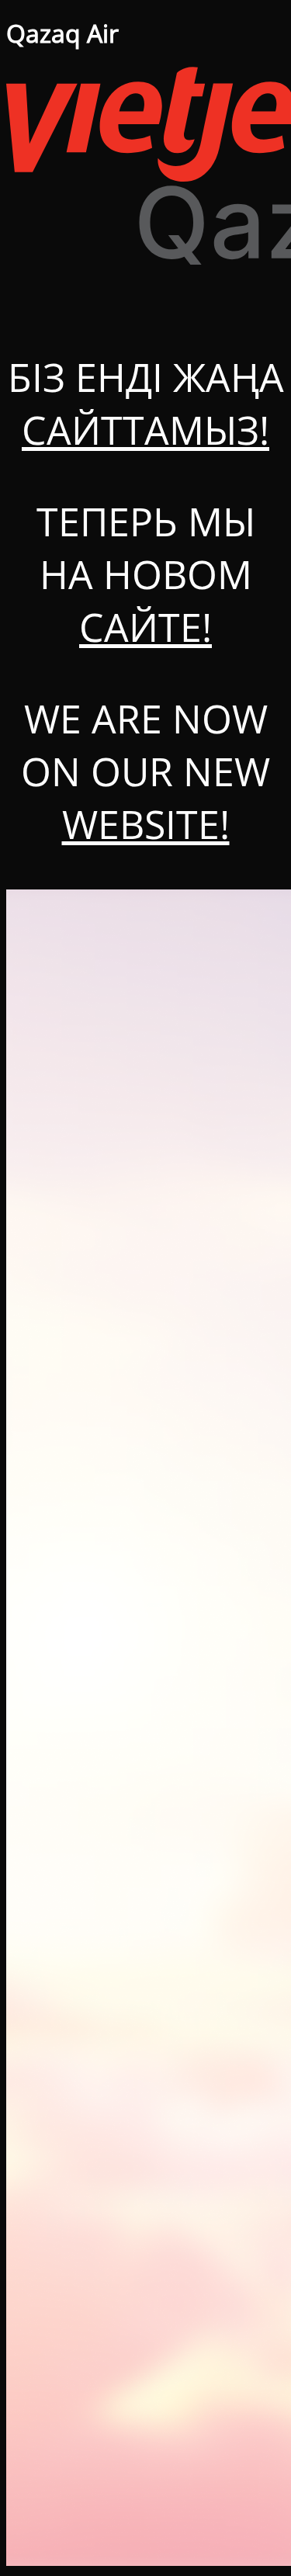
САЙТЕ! (145, 627)
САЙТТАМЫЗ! (145, 430)
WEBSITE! (146, 824)
